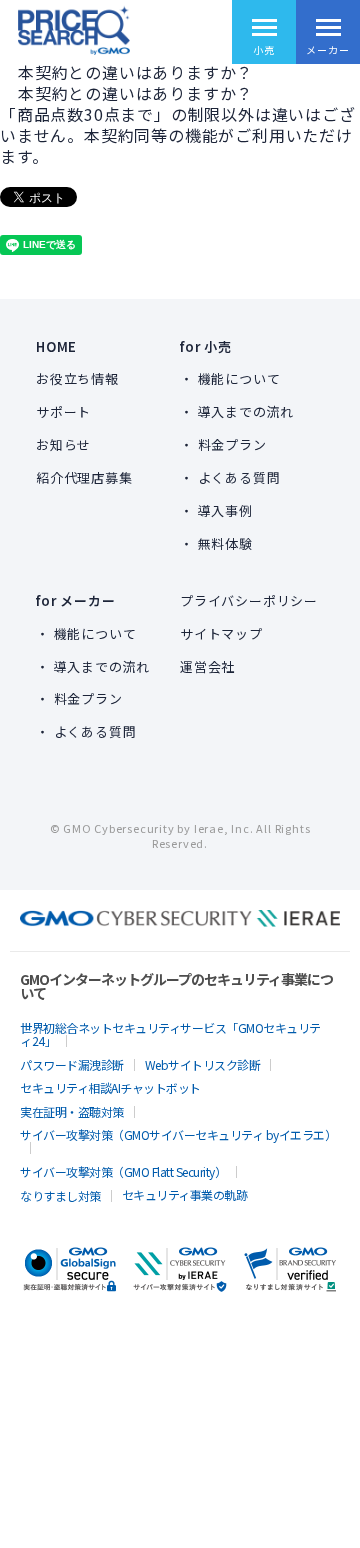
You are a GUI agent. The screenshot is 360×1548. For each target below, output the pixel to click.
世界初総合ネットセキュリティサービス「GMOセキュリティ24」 (170, 1034)
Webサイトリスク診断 (203, 1064)
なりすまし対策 (60, 1195)
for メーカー (75, 600)
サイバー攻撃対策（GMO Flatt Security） (123, 1171)
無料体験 (225, 543)
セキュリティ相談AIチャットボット (110, 1087)
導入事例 (225, 510)
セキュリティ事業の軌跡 (185, 1194)
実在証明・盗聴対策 (72, 1111)
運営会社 (207, 666)
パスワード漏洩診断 (72, 1064)
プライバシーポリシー (249, 600)
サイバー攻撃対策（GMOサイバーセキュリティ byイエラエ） (178, 1134)
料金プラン (232, 444)
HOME (56, 346)
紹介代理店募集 (84, 477)
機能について (239, 378)
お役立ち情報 (77, 378)
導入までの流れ (246, 411)
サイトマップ (221, 633)
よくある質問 (239, 477)
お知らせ (63, 444)
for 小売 (206, 346)
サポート (63, 411)
